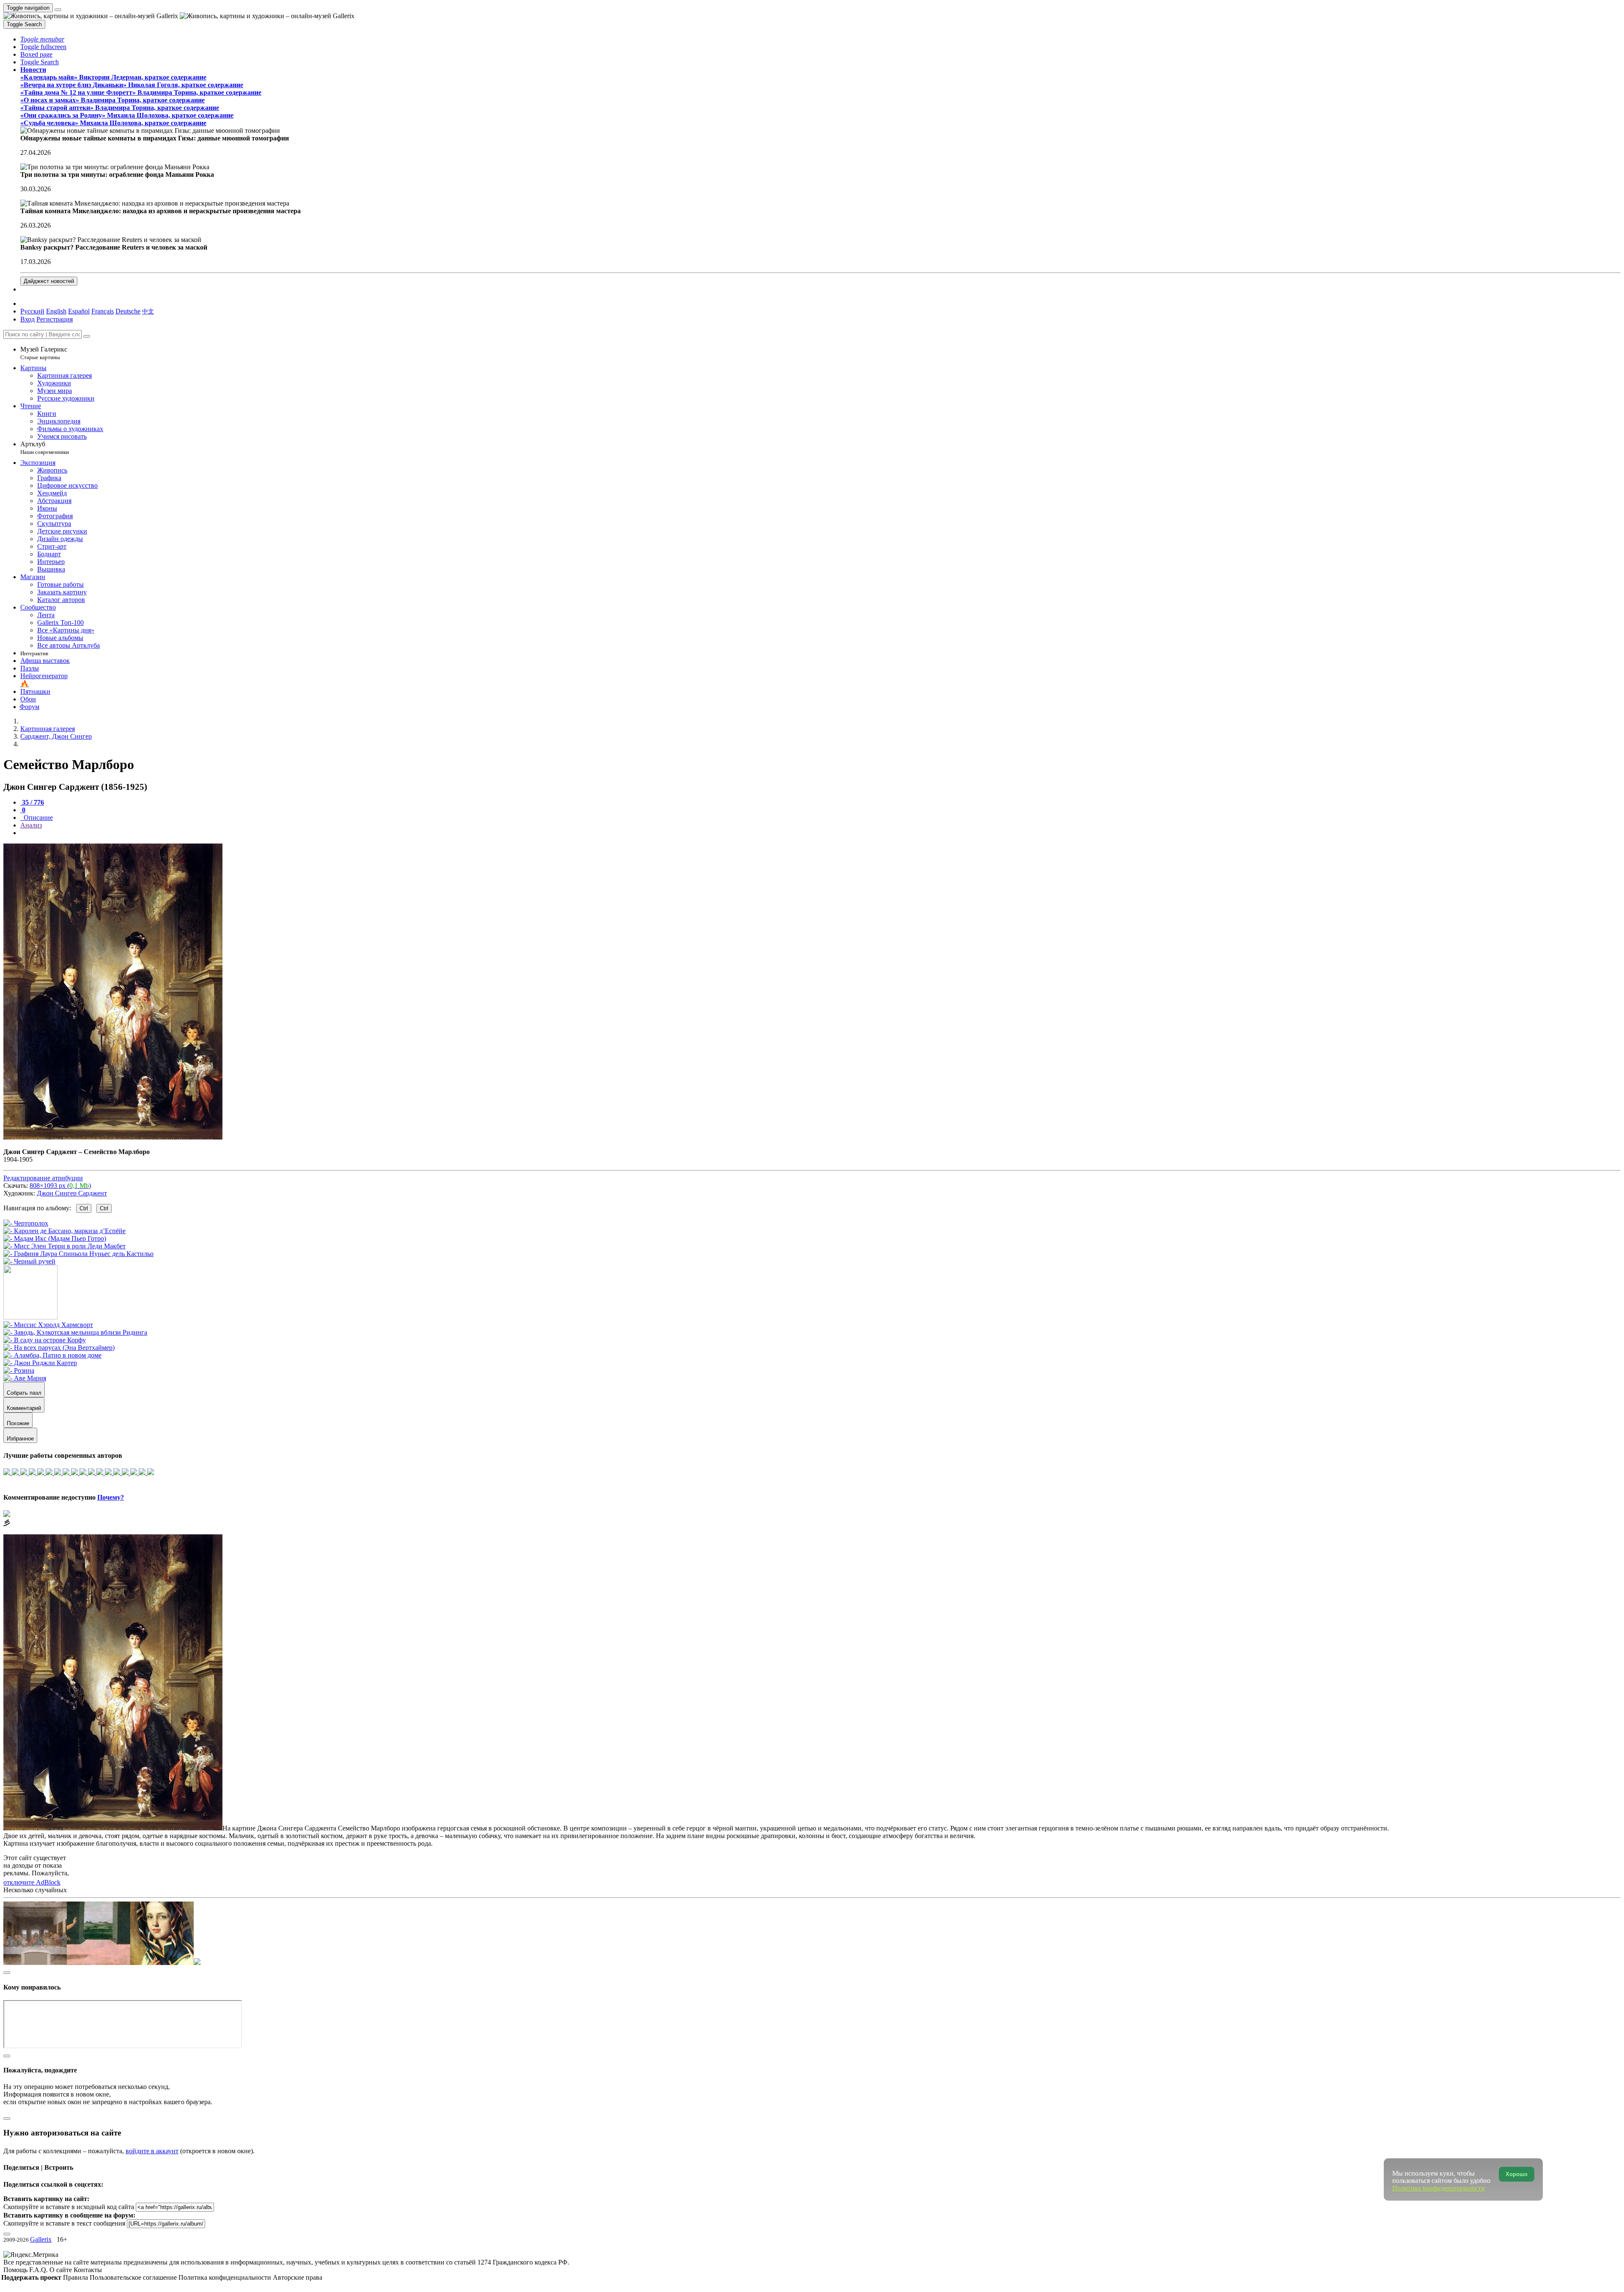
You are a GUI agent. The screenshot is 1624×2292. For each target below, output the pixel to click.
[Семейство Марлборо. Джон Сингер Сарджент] (113, 1137)
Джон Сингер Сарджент (72, 1193)
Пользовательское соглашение (134, 2277)
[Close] (87, 336)
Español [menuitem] (79, 311)
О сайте (62, 2270)
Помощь (16, 2270)
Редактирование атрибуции (43, 1178)
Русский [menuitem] (32, 311)
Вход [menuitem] (27, 319)
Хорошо (1517, 2174)
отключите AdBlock (32, 1882)
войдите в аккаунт (152, 2151)
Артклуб (45, 448)
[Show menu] (58, 10)
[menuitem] (148, 311)
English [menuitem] (56, 311)
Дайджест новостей (49, 281)
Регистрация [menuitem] (55, 319)
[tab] (32, 802)
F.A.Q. (39, 2270)
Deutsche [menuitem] (128, 311)
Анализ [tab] (31, 825)
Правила (76, 2277)
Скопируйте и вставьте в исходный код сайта (69, 2207)
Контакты (88, 2270)
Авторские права (298, 2277)
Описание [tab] (37, 818)
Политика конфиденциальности (226, 2277)
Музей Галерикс (44, 353)
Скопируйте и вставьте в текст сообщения (64, 2223)
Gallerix (41, 2239)
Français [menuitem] (103, 311)
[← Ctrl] (29, 1261)
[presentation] (820, 833)
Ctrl (84, 1208)
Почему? (111, 1497)
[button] (42, 39)
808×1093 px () (60, 1186)
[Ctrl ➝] (48, 1325)
